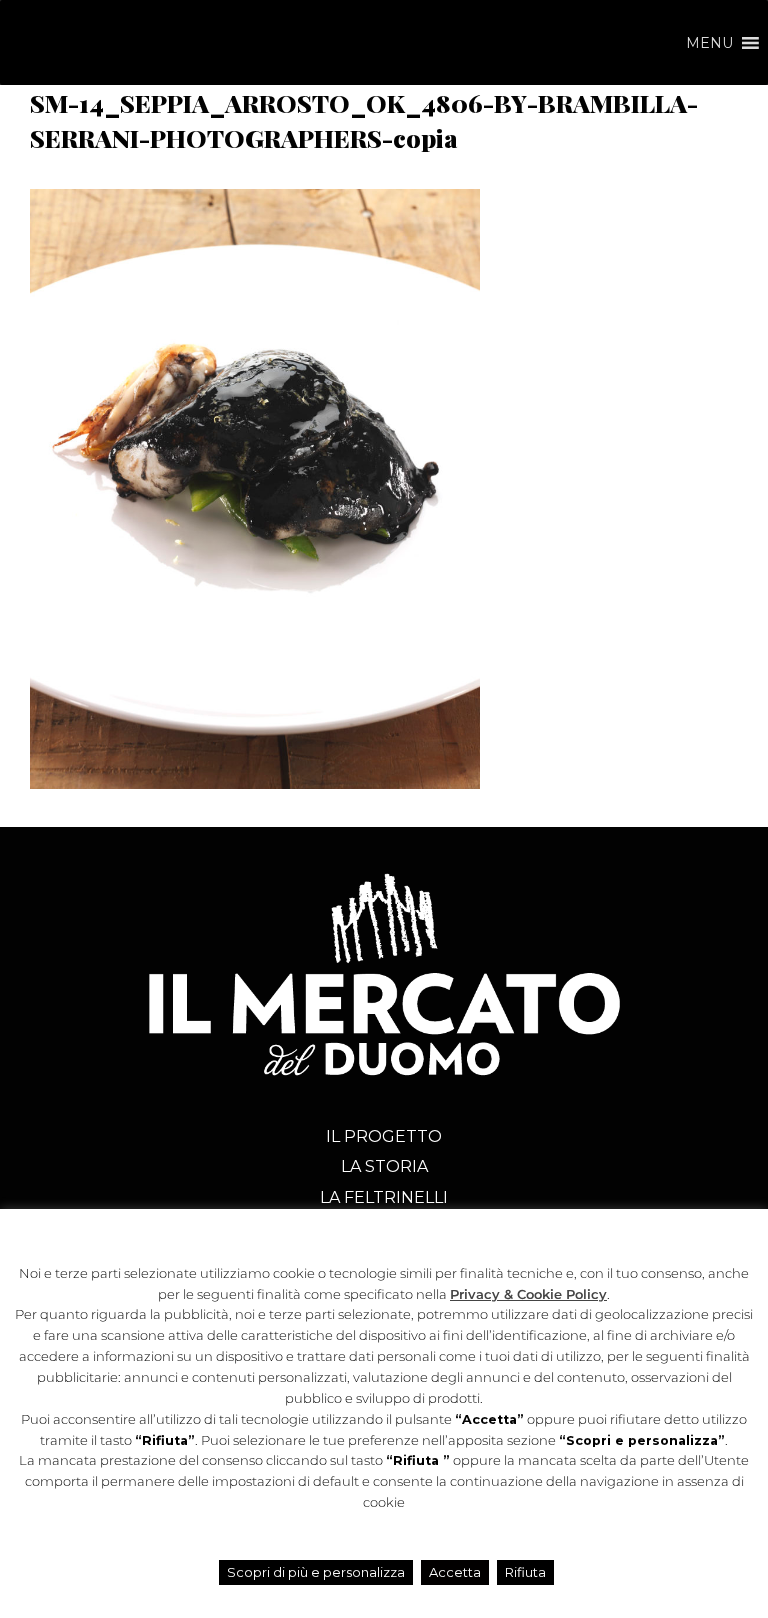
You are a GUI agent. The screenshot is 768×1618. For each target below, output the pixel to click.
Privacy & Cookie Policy (528, 1294)
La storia (384, 1166)
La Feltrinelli (384, 1197)
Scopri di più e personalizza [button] (316, 1572)
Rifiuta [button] (525, 1572)
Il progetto (384, 1136)
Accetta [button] (455, 1572)
